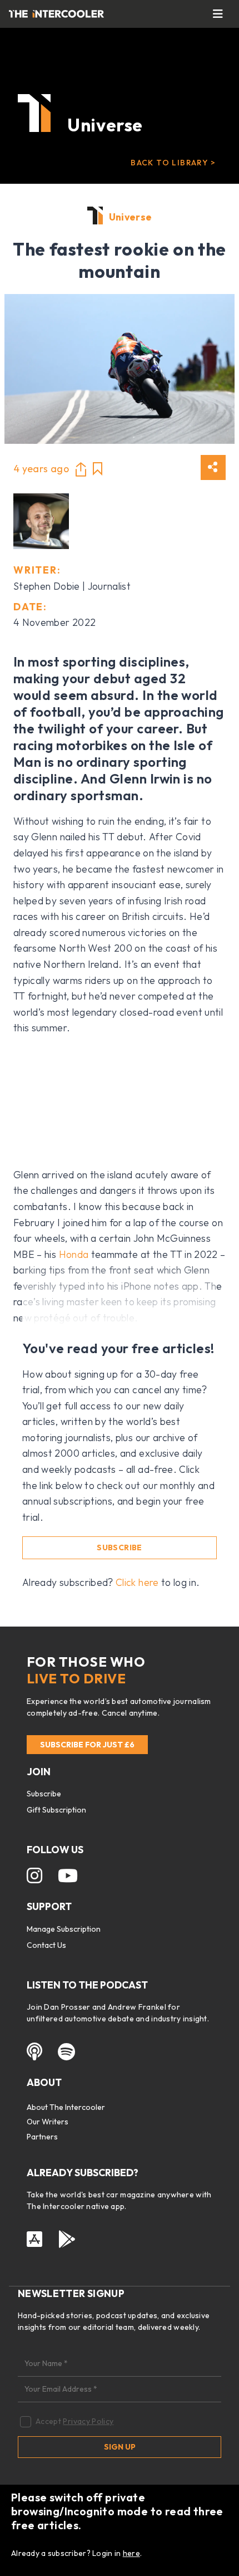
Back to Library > (173, 163)
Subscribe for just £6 (87, 1745)
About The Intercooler (66, 2107)
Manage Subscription (64, 1929)
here (131, 2553)
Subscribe (119, 1547)
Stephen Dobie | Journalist (72, 586)
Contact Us (46, 1945)
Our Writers (48, 2122)
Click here (137, 1582)
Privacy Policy (88, 2421)
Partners (42, 2137)
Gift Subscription (56, 1810)
